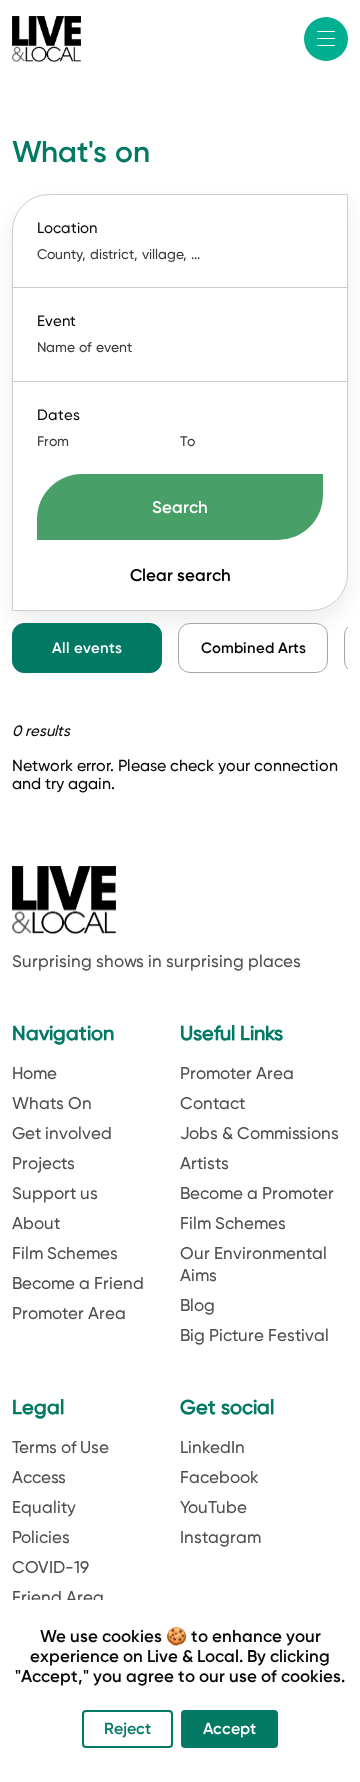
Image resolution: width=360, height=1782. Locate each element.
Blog (197, 1305)
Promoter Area (69, 1313)
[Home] (46, 39)
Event (56, 321)
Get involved (62, 1133)
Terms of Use (60, 1447)
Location (67, 228)
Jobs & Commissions (259, 1133)
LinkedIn (212, 1447)
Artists (204, 1163)
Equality (44, 1507)
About (36, 1223)
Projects (43, 1163)
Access (39, 1477)
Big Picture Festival (254, 1335)
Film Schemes (65, 1253)
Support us (55, 1193)
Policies (41, 1537)
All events (87, 648)
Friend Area (58, 1597)
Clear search (180, 575)
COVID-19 (50, 1567)
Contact (212, 1103)
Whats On (52, 1103)
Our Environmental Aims (253, 1264)
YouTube (213, 1507)
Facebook (219, 1477)
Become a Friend (78, 1283)
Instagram (220, 1537)
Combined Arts (253, 648)
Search (180, 507)
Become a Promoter (257, 1193)
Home (34, 1073)
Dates (58, 415)
